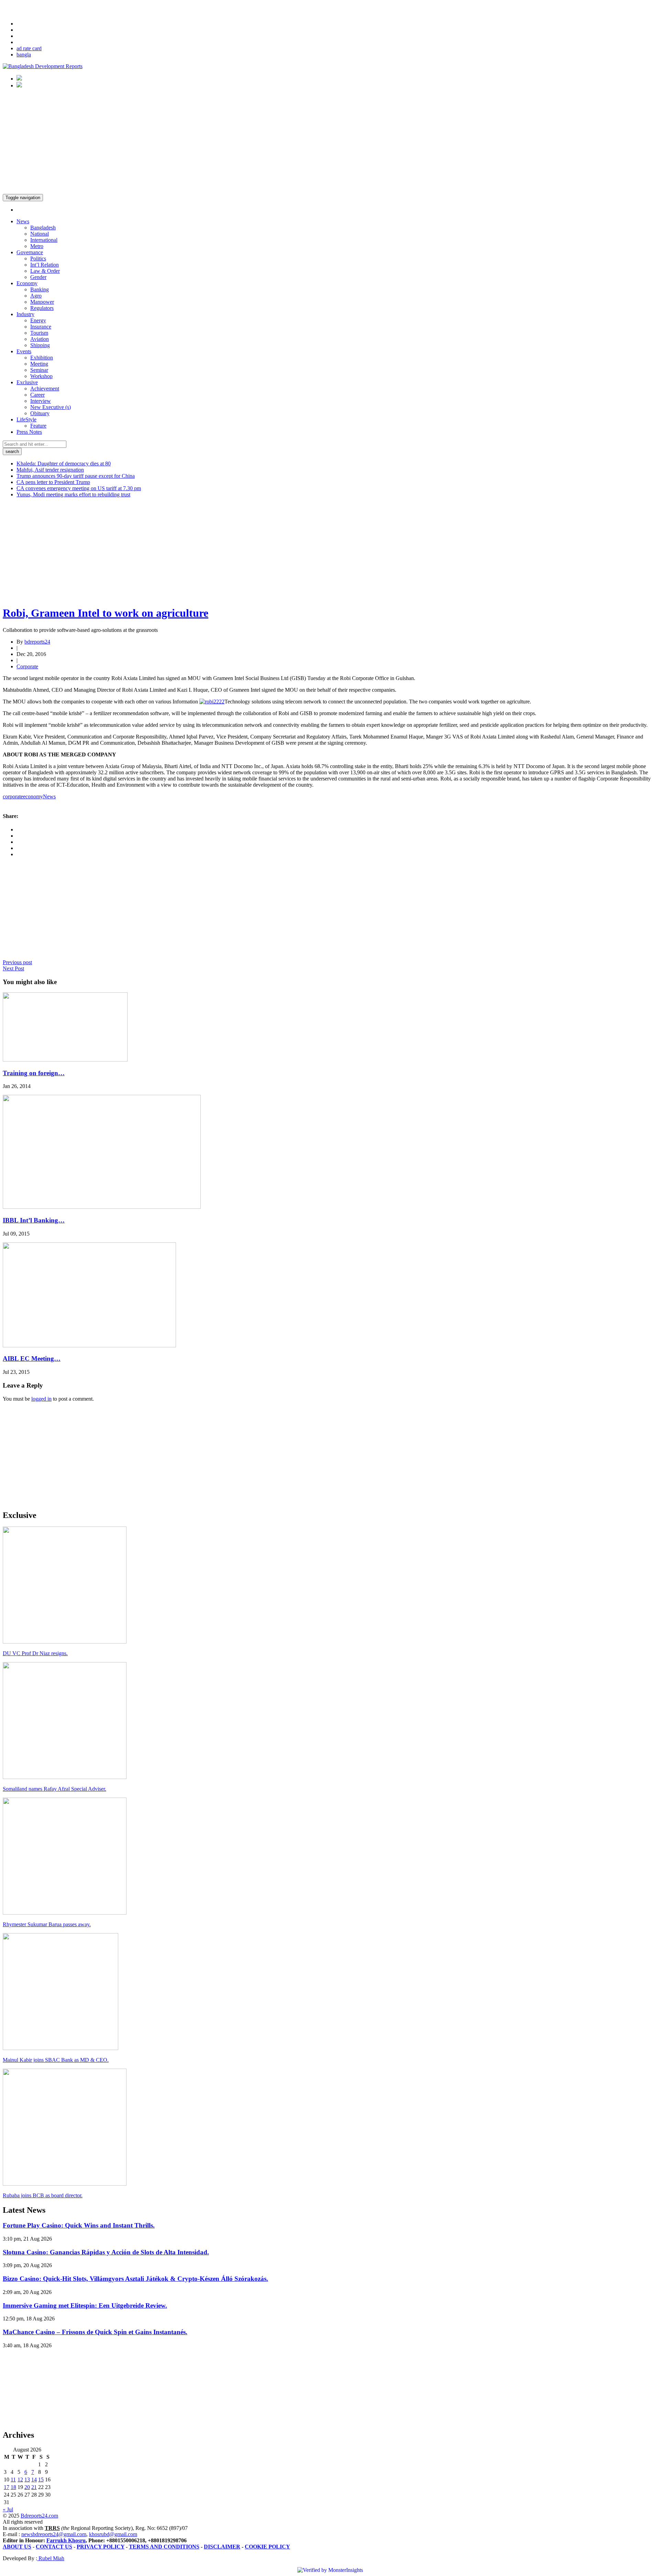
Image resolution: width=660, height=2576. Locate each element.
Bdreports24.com (39, 2516)
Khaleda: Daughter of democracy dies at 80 (64, 464)
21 (34, 2487)
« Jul (8, 2509)
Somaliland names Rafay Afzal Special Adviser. (54, 1789)
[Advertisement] (330, 142)
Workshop (41, 376)
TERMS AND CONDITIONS (164, 2547)
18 (13, 2487)
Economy (27, 283)
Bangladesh (43, 228)
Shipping (40, 345)
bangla (24, 55)
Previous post (17, 962)
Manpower (42, 302)
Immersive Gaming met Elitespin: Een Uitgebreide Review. (85, 2305)
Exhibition (42, 358)
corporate (13, 796)
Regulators (42, 308)
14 (34, 2480)
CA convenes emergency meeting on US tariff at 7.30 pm (79, 488)
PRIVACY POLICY (101, 2547)
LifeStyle (26, 419)
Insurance (41, 327)
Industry (25, 314)
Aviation (40, 339)
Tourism (39, 333)
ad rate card (29, 48)
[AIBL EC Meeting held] (89, 1345)
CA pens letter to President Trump (53, 482)
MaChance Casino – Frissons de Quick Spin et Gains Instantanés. (95, 2332)
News (23, 221)
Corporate (27, 666)
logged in (41, 1399)
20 (27, 2487)
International (44, 240)
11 (13, 2480)
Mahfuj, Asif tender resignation (50, 470)
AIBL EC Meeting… (32, 1359)
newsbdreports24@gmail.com (54, 2534)
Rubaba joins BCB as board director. (43, 2195)
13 (27, 2480)
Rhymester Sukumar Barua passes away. (47, 1924)
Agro (36, 296)
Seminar (39, 370)
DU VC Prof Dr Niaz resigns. (35, 1653)
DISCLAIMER (222, 2547)
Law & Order (45, 271)
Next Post (13, 968)
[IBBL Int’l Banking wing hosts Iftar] (102, 1207)
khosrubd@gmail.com (113, 2534)
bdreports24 (37, 642)
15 (41, 2480)
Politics (38, 258)
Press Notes (29, 432)
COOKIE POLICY (267, 2547)
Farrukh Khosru (66, 2540)
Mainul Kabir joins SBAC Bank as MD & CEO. (56, 2060)
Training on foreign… (34, 1073)
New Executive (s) (51, 407)
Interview (41, 401)
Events (24, 351)
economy (33, 796)
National (40, 234)
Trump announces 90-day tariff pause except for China (76, 476)
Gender (38, 277)
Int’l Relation (45, 265)
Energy (38, 320)
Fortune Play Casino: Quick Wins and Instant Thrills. (79, 2225)
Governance (30, 252)
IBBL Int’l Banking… (34, 1220)
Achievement (45, 389)
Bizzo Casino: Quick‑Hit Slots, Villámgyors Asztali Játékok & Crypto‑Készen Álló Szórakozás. (135, 2279)
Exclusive (27, 382)
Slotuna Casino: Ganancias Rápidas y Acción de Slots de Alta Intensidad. (106, 2252)
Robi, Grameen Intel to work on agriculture (106, 613)
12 (20, 2480)
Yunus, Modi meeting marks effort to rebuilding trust (73, 494)
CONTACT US (54, 2547)
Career (37, 395)
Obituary (40, 413)
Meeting (39, 364)
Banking (40, 289)
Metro (37, 246)
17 (7, 2487)
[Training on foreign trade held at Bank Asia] (65, 1060)
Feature (38, 426)
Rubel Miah (51, 2558)
